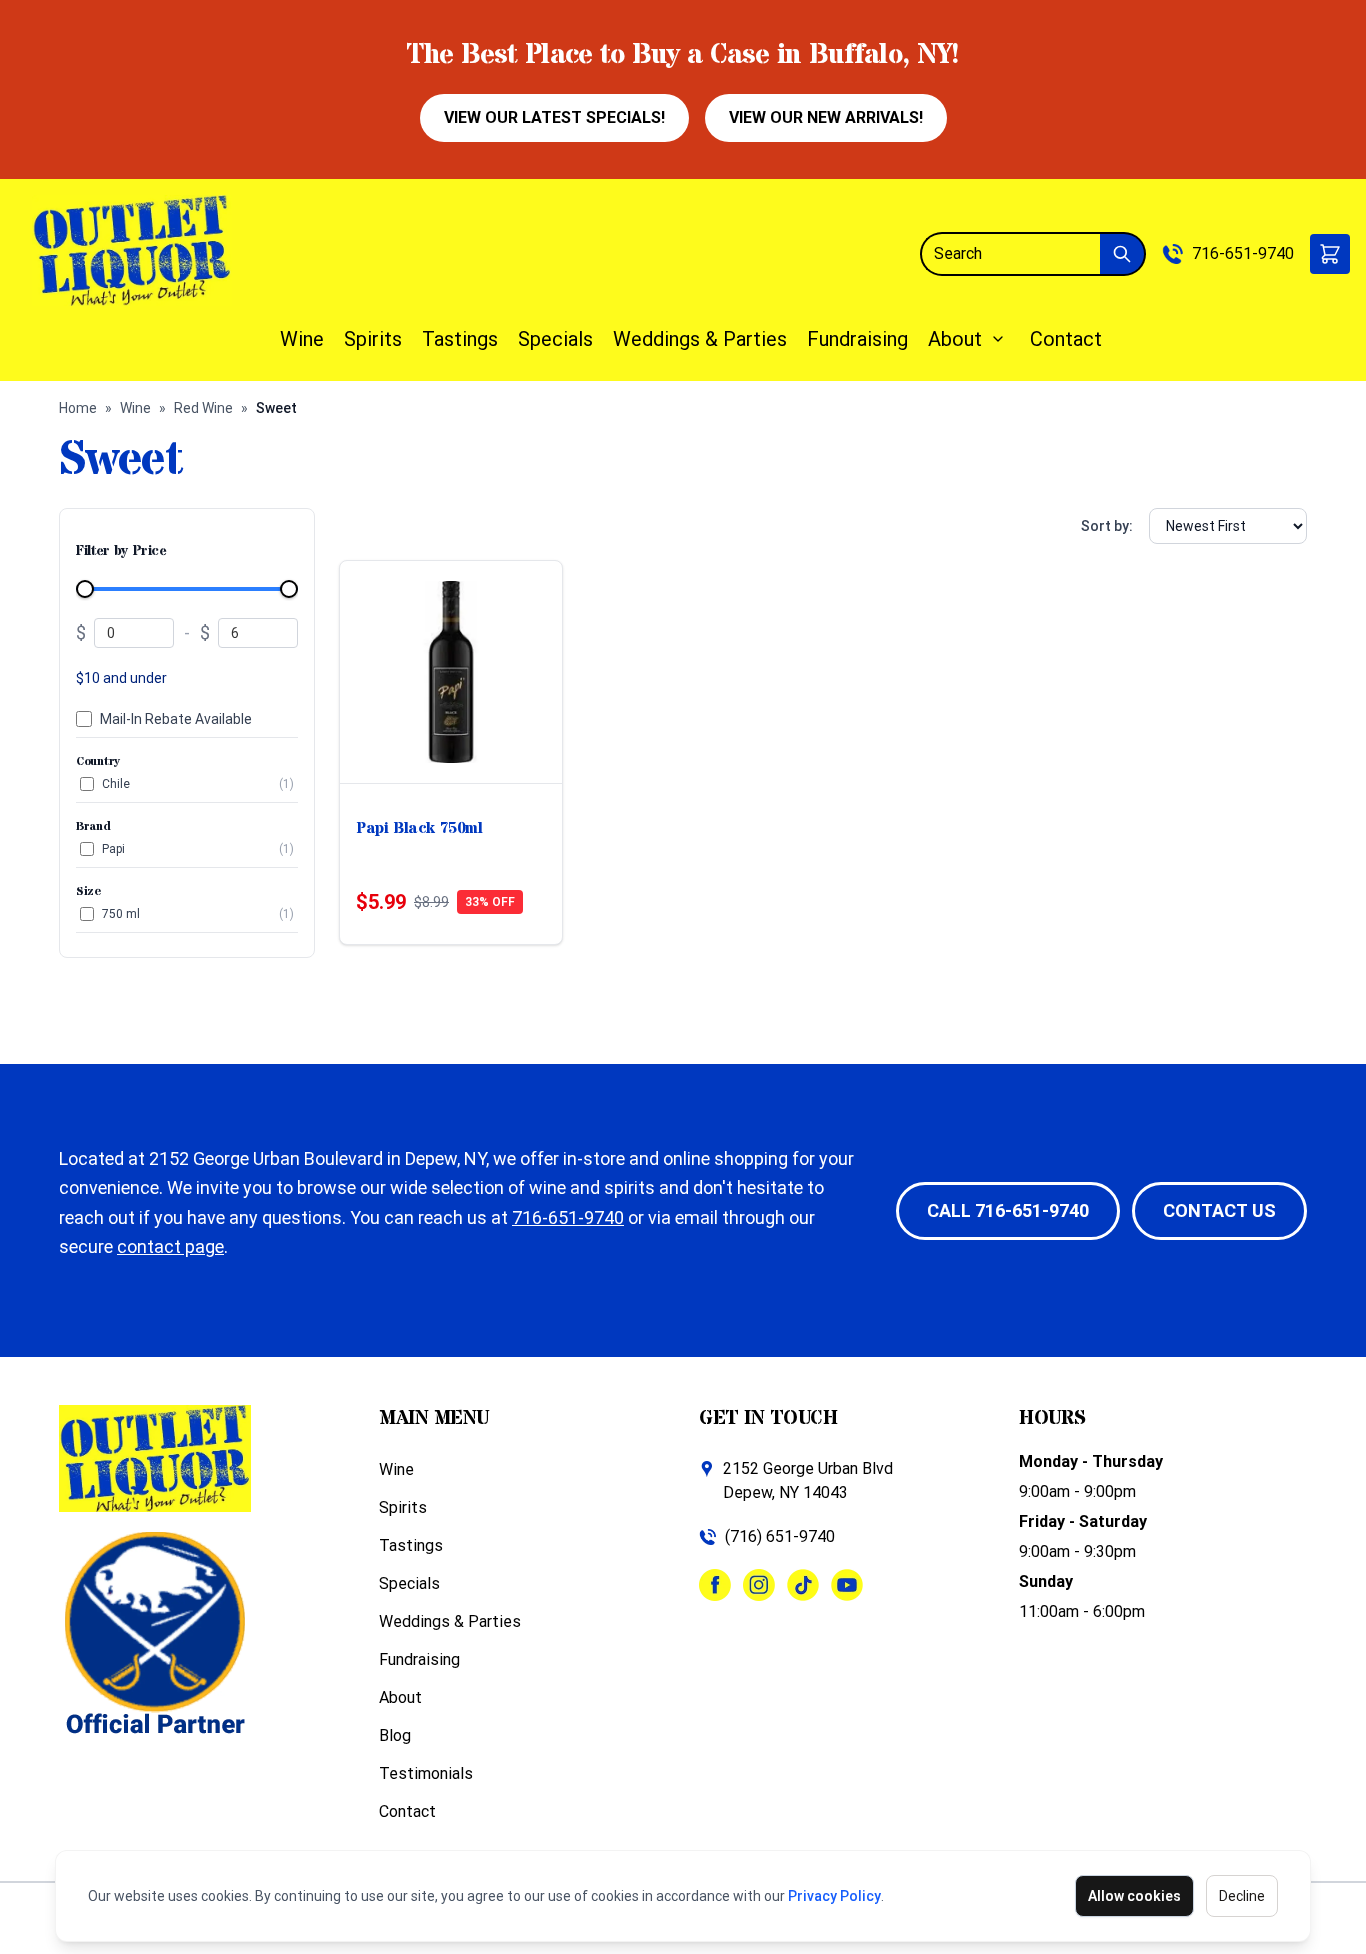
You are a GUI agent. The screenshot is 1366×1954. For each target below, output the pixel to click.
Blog (395, 1735)
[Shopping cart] (1330, 254)
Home (78, 408)
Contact (1066, 339)
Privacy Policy (834, 1896)
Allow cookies (1134, 1896)
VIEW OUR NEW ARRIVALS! (826, 117)
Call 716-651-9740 (1008, 1210)
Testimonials (426, 1773)
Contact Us (1219, 1210)
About (955, 339)
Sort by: (1107, 526)
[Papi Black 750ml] (451, 672)
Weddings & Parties (700, 339)
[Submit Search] (1123, 254)
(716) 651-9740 (780, 1536)
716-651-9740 (1243, 253)
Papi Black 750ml (419, 828)
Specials (555, 339)
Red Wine (203, 408)
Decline (1242, 1896)
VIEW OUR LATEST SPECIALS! (554, 117)
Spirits (373, 339)
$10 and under (121, 678)
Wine (302, 339)
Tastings (460, 339)
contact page (170, 1246)
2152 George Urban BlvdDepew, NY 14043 (808, 1480)
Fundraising (857, 339)
